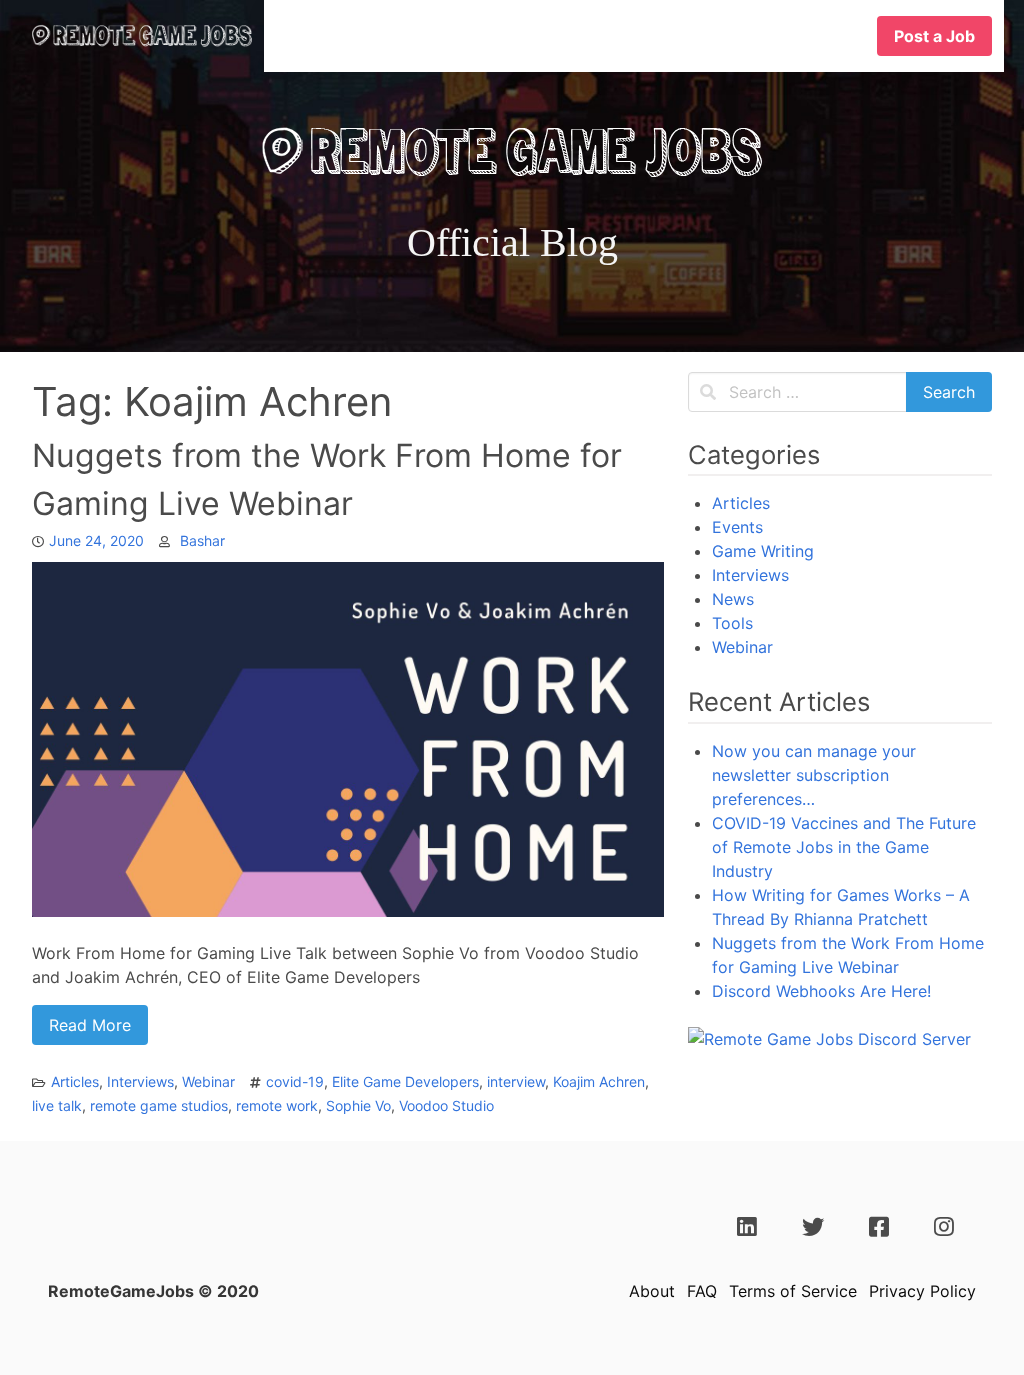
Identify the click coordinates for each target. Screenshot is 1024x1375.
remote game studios (159, 1105)
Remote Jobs (775, 36)
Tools (732, 623)
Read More (90, 1025)
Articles (75, 1081)
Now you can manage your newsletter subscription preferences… (814, 775)
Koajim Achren (599, 1081)
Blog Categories (612, 36)
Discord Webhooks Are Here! (821, 991)
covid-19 (295, 1081)
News (733, 599)
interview (516, 1081)
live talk (57, 1105)
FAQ (702, 1291)
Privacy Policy (922, 1291)
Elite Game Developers (405, 1081)
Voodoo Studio (446, 1105)
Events (737, 527)
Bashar (202, 540)
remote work (277, 1105)
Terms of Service (793, 1291)
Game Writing (763, 551)
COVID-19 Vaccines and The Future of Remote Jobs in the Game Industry (844, 847)
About (652, 1291)
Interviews (140, 1081)
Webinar (208, 1081)
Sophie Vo (358, 1105)
